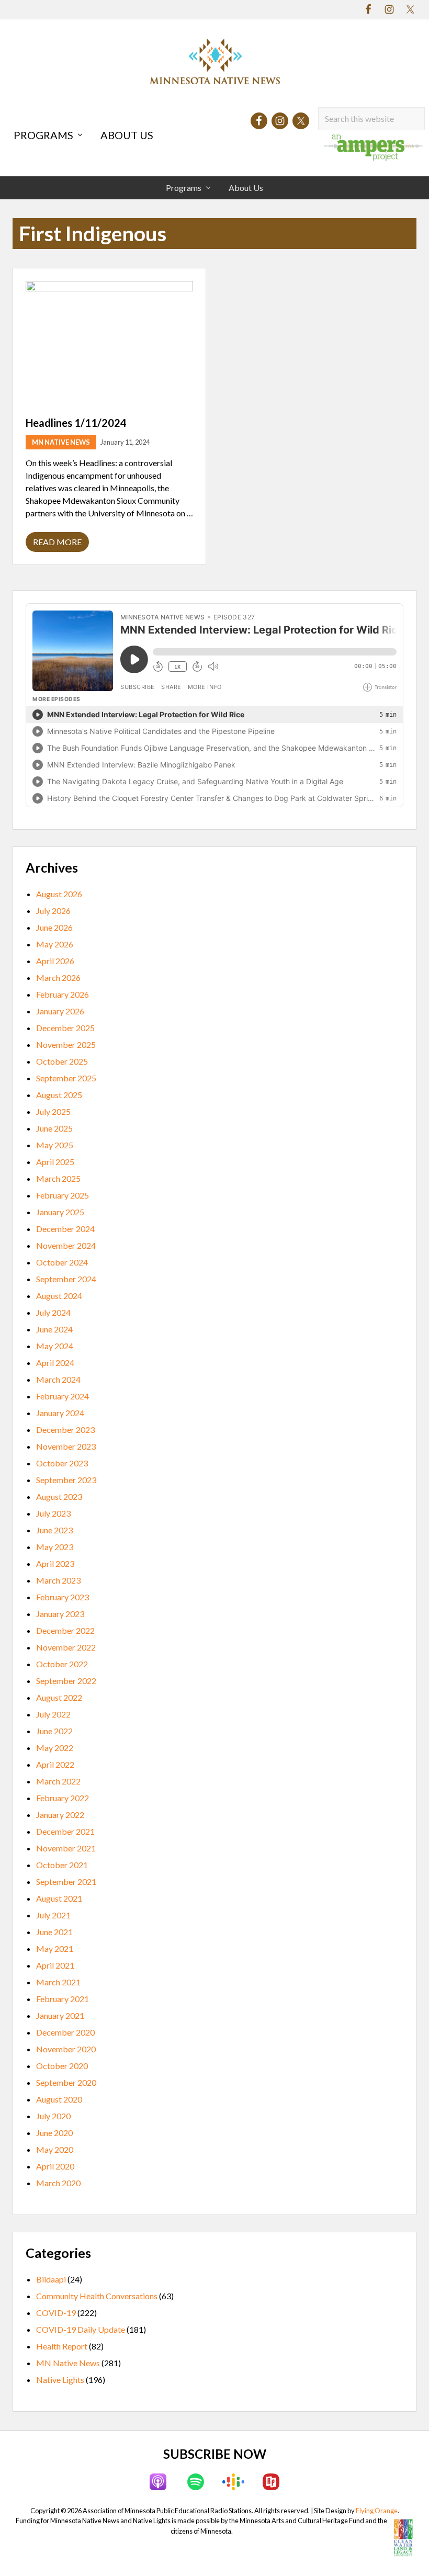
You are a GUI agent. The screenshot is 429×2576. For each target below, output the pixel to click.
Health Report (62, 2346)
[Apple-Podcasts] (158, 2482)
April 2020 (55, 2166)
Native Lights (60, 2380)
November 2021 (66, 1848)
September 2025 (66, 1078)
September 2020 (66, 2082)
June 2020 (54, 2133)
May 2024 (55, 1346)
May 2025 (55, 1145)
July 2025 (53, 1111)
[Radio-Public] (271, 2482)
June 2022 (54, 1731)
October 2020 (62, 2066)
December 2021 (65, 1831)
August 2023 (59, 1496)
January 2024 (60, 1413)
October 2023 (62, 1463)
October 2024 (62, 1262)
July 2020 (53, 2116)
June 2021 (54, 1932)
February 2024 (63, 1396)
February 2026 (63, 994)
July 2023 (53, 1513)
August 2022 (59, 1697)
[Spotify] (196, 2482)
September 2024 (66, 1279)
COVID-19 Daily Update (81, 2329)
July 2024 (53, 1312)
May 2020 (55, 2149)
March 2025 (58, 1178)
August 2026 (59, 894)
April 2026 (55, 961)
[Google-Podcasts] (233, 2482)
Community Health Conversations (97, 2296)
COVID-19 (56, 2313)
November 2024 (66, 1245)
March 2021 (58, 1982)
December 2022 (65, 1630)
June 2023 (54, 1530)
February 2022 (63, 1798)
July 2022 (53, 1714)
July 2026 (53, 911)
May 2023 (55, 1547)
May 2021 (55, 1948)
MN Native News (61, 442)
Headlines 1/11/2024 (76, 423)
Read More (57, 544)
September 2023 (66, 1480)
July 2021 (53, 1915)
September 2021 (66, 1882)
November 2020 (66, 2049)
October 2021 (62, 1865)
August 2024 (59, 1296)
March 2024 (58, 1379)
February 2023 (63, 1597)
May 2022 (55, 1748)
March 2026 (58, 978)
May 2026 (55, 944)
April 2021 (55, 1965)
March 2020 (58, 2183)
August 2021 (59, 1898)
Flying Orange (377, 2511)
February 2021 (63, 1999)
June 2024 (54, 1329)
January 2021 (60, 2015)
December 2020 (65, 2032)
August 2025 (59, 1095)
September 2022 (66, 1681)
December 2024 (65, 1229)
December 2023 (65, 1430)
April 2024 (55, 1363)
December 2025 (65, 1028)
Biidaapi (51, 2279)
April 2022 (55, 1764)
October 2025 (62, 1061)
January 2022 (60, 1815)
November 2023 (66, 1446)
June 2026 (54, 927)
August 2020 (59, 2099)
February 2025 (63, 1195)
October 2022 (62, 1664)
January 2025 (60, 1212)
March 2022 (58, 1781)
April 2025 (55, 1162)
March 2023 (58, 1580)
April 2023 (55, 1563)
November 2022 (66, 1647)
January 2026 (60, 1011)
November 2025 (66, 1044)
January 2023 (60, 1614)
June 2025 (54, 1128)
